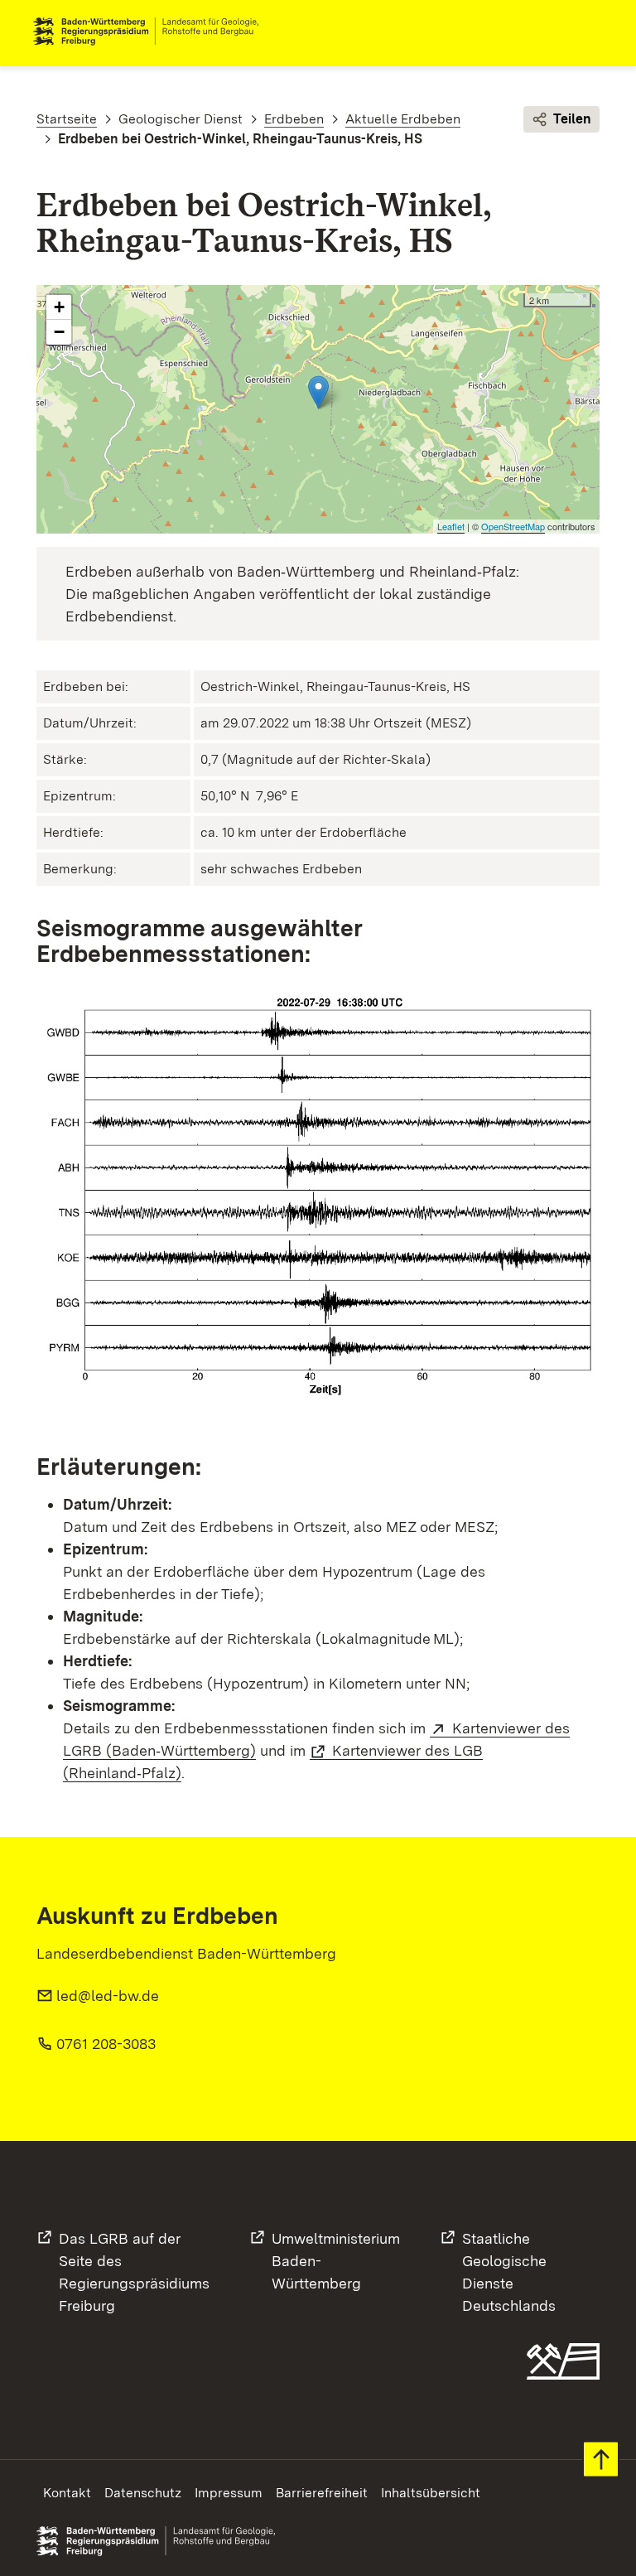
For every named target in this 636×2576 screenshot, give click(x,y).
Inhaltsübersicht (431, 2493)
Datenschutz (143, 2493)
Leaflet (451, 526)
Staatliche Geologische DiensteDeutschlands (509, 2272)
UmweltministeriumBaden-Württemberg (336, 2261)
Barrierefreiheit (322, 2493)
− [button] (59, 332)
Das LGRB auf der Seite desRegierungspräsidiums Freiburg (134, 2272)
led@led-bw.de (108, 1996)
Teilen (572, 119)
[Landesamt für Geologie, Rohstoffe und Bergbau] (152, 31)
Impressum (229, 2493)
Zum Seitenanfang (601, 2460)
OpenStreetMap (513, 526)
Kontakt (67, 2493)
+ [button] (59, 307)
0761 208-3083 (106, 2044)
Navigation (590, 31)
